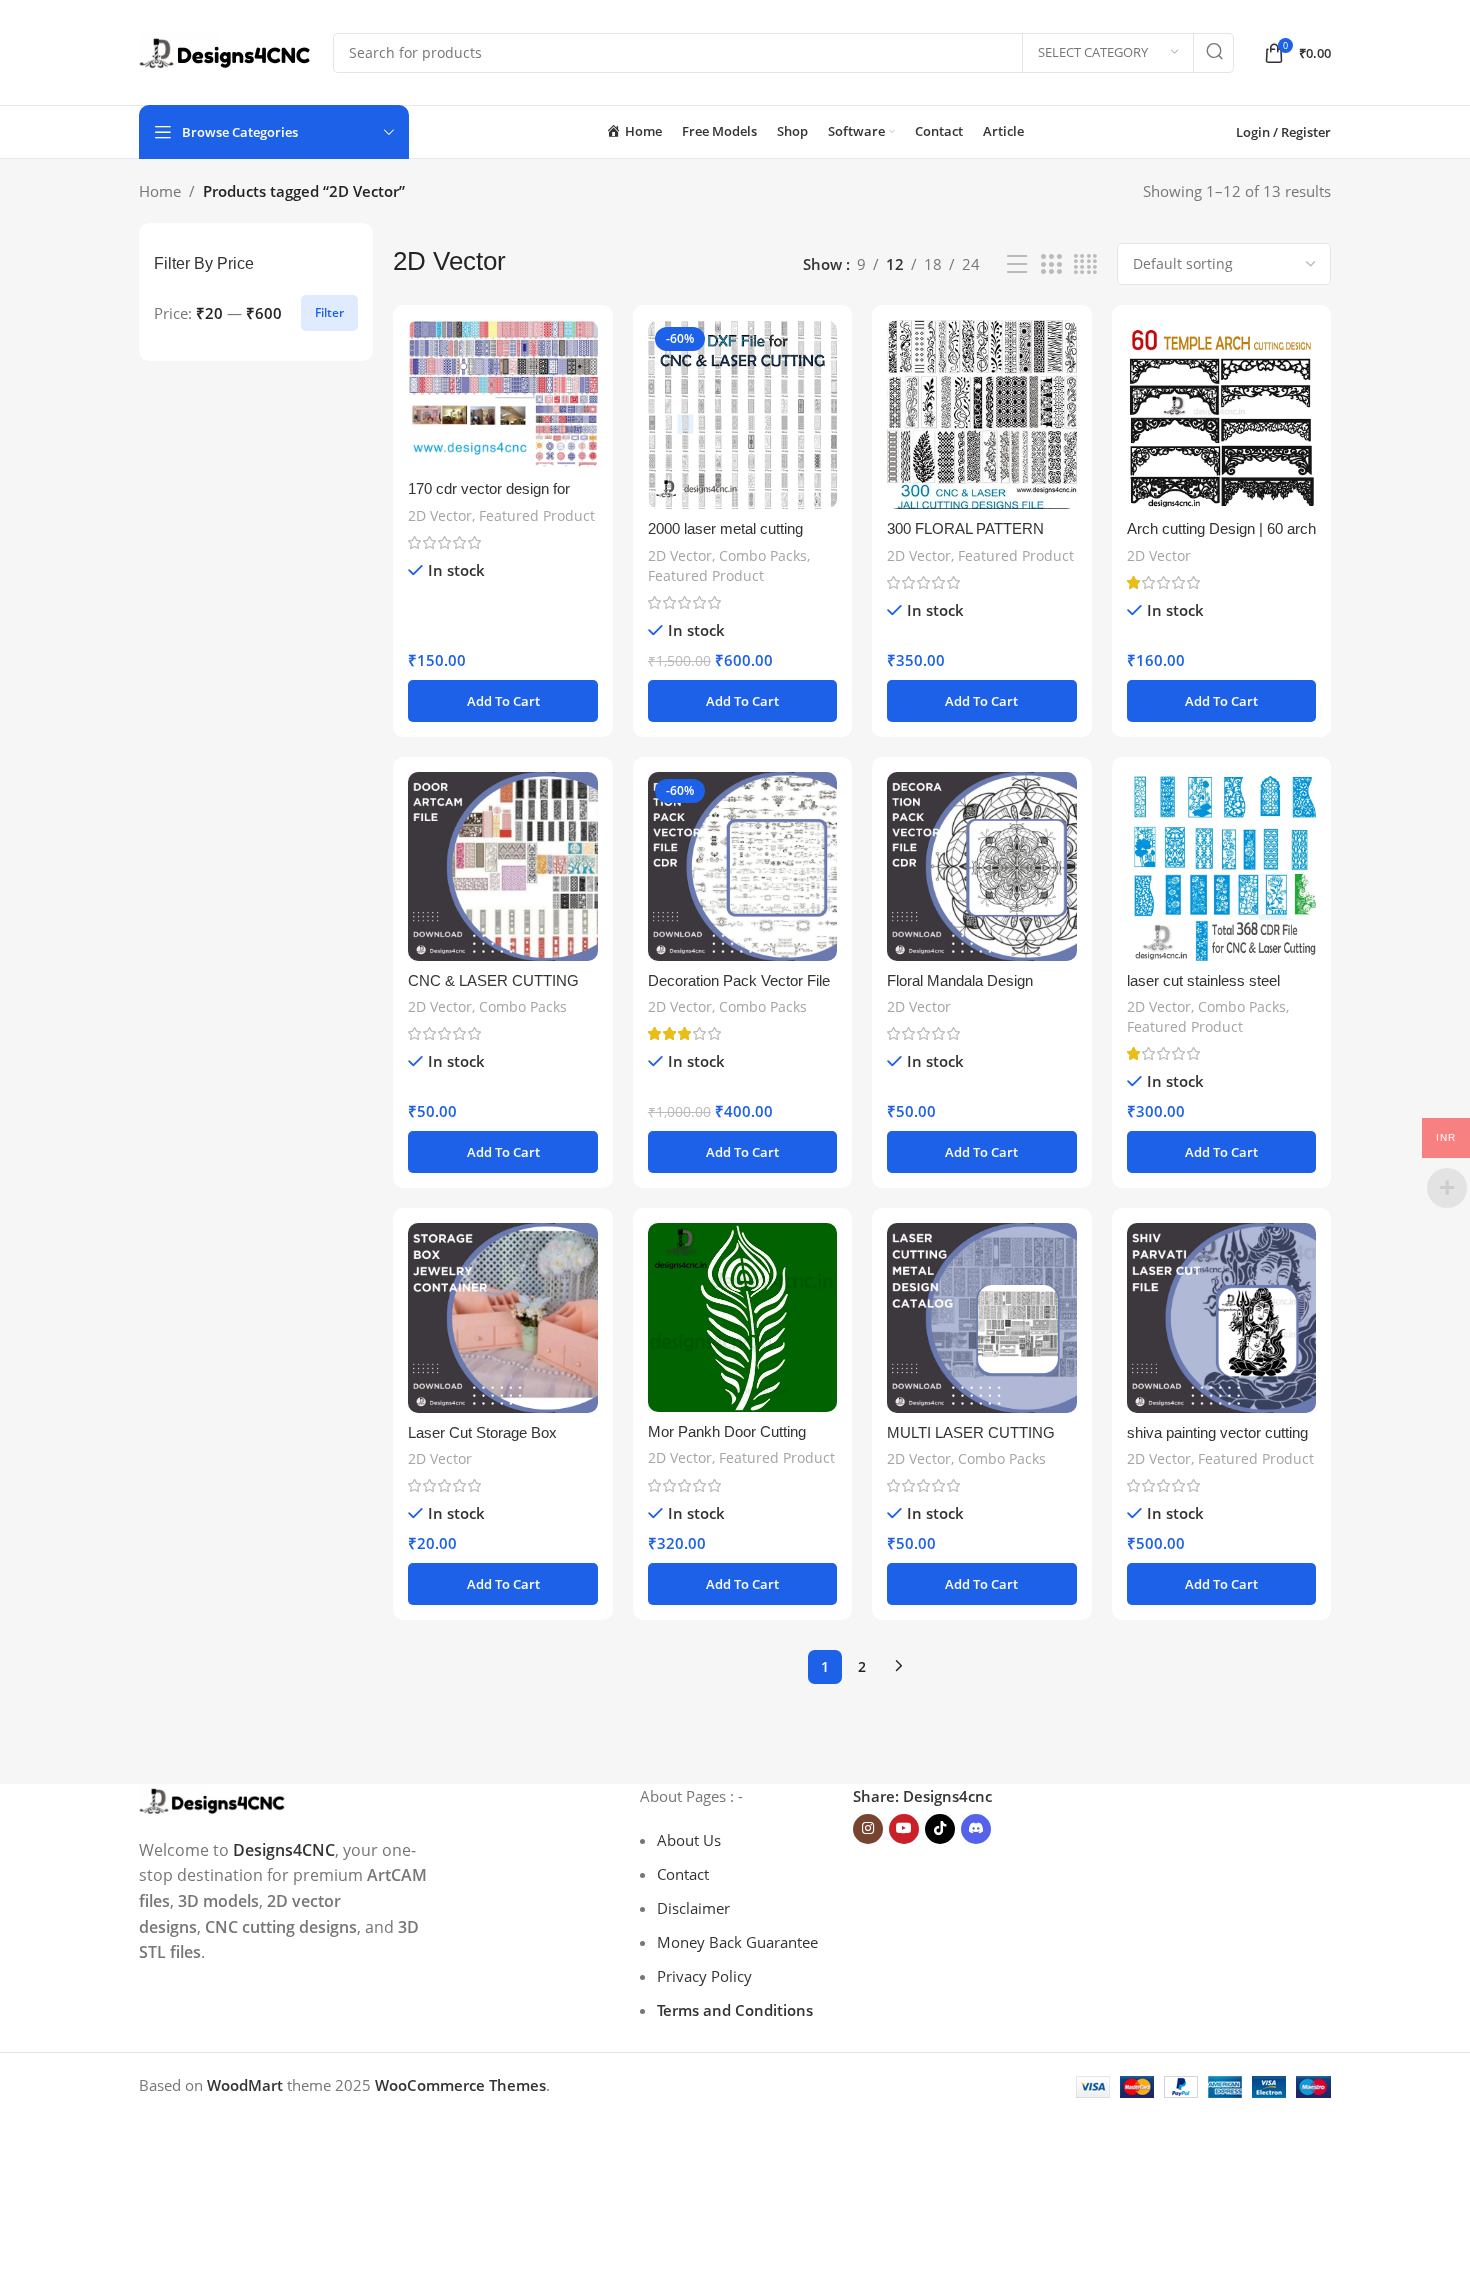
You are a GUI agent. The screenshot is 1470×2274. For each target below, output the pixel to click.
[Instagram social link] (868, 1829)
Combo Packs (763, 555)
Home (160, 191)
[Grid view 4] (1085, 264)
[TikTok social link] (940, 1829)
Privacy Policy (704, 1976)
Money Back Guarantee (737, 1942)
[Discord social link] (976, 1829)
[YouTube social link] (904, 1829)
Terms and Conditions (735, 2010)
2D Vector (440, 515)
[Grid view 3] (1051, 264)
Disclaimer (693, 1908)
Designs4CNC (284, 1850)
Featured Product (537, 515)
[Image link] (213, 1799)
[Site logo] (226, 51)
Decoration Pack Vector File (739, 980)
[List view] (1017, 264)
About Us (689, 1840)
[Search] (1214, 53)
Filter (329, 312)
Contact (683, 1874)
